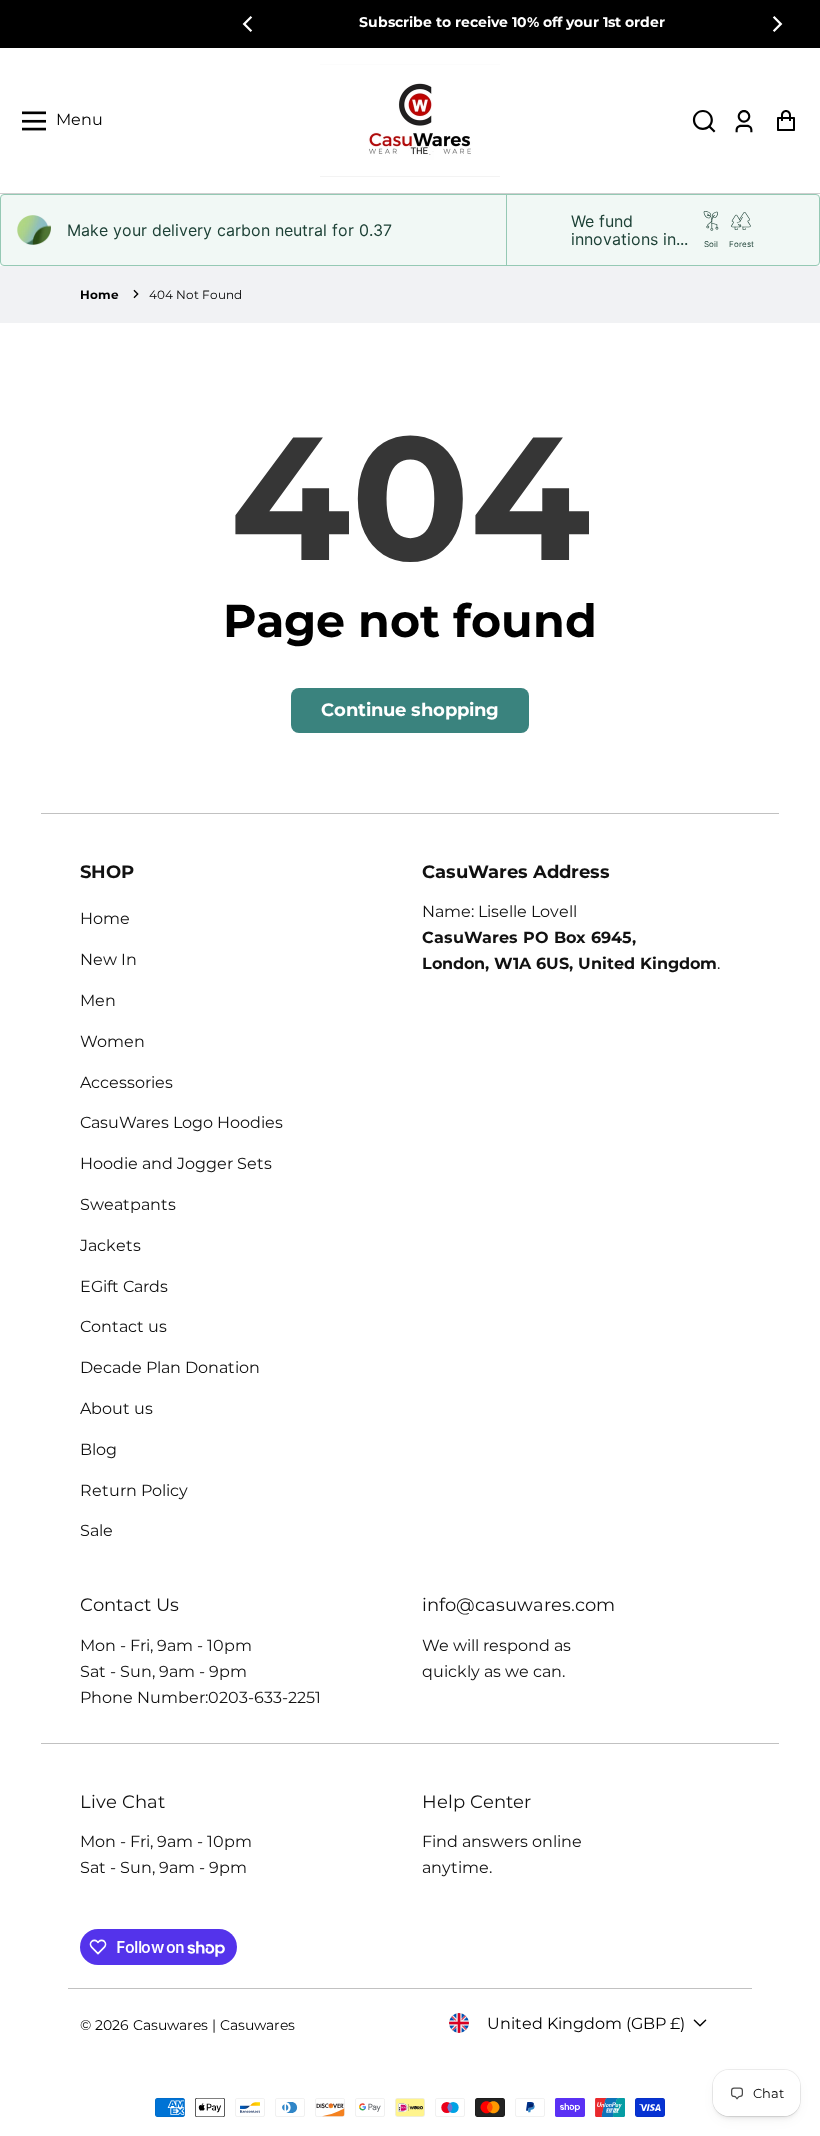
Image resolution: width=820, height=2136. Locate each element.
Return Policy (134, 1490)
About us (116, 1408)
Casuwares (170, 2025)
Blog (98, 1449)
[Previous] (249, 24)
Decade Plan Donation (170, 1367)
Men (98, 1000)
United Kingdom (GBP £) (586, 2023)
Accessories (126, 1082)
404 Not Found (195, 294)
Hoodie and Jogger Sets (176, 1163)
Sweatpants (128, 1204)
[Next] (776, 24)
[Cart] (785, 120)
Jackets (110, 1245)
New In (108, 959)
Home (99, 294)
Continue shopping (410, 710)
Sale (96, 1530)
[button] (704, 120)
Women (112, 1041)
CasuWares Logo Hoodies (181, 1122)
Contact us (123, 1326)
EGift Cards (124, 1286)
